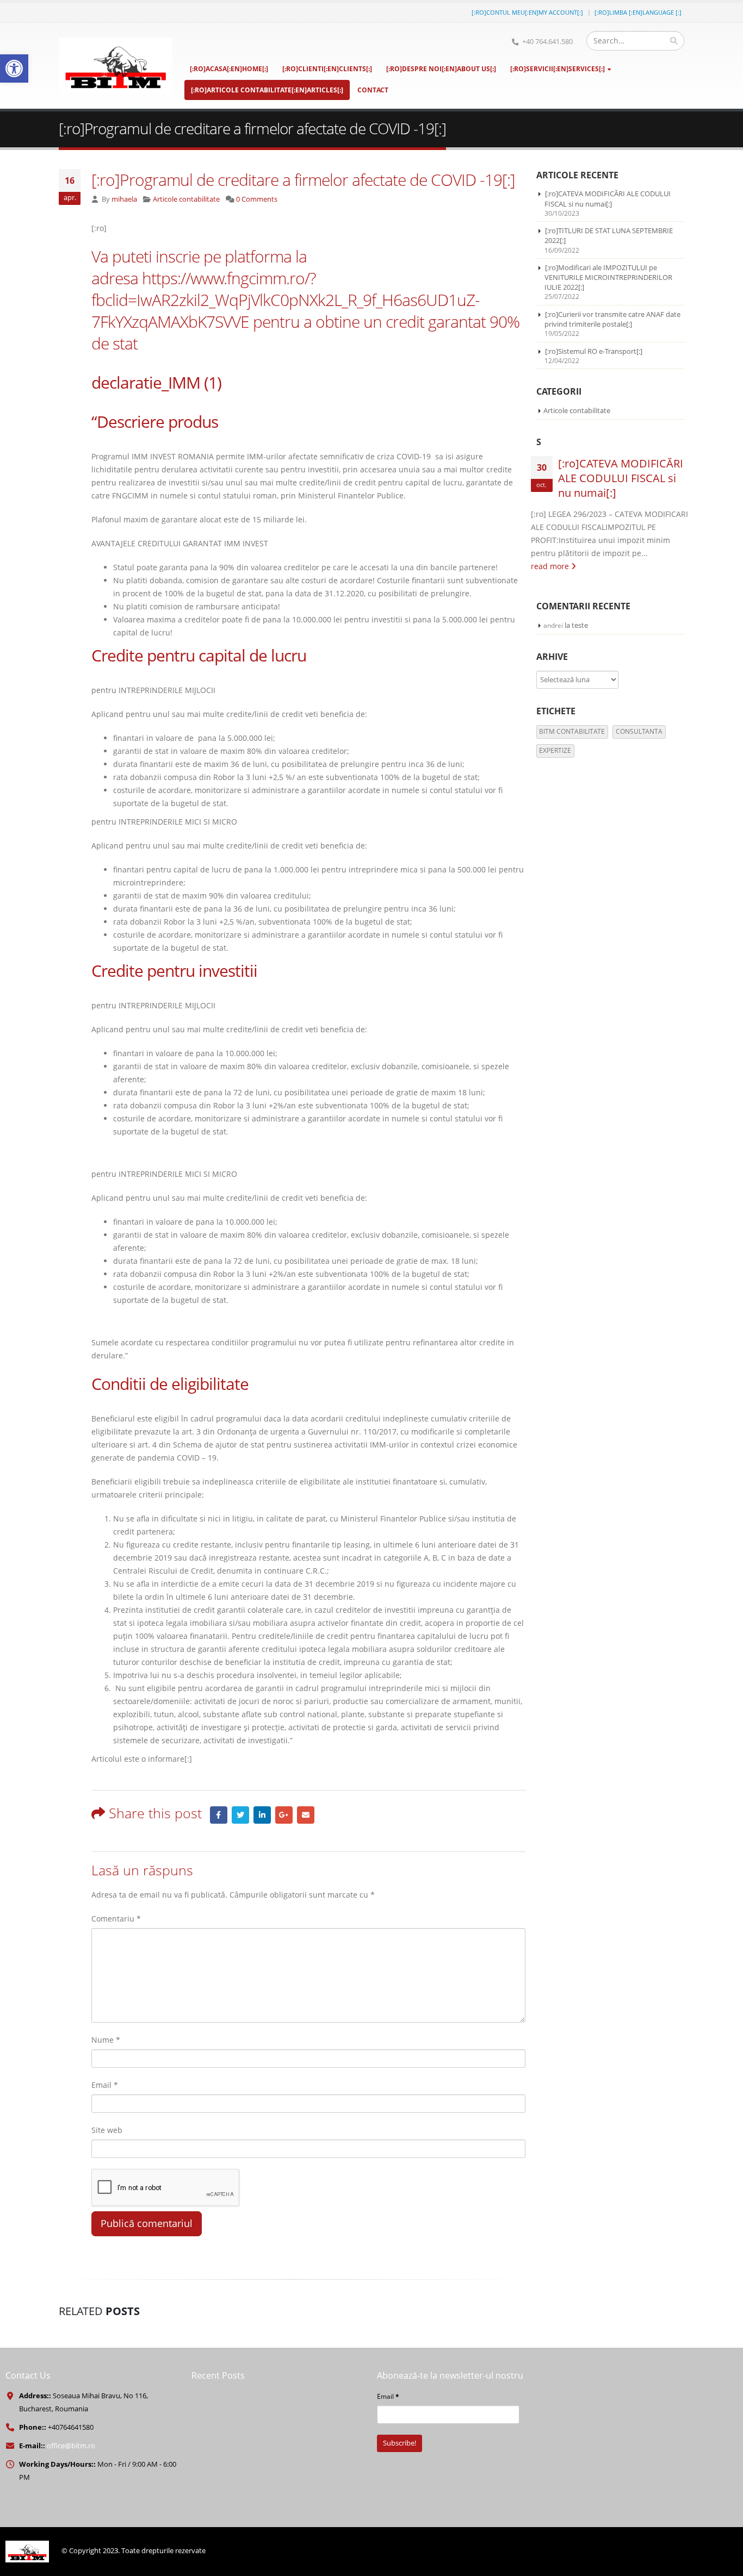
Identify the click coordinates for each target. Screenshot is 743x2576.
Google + (284, 1815)
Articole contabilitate (186, 199)
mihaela (124, 199)
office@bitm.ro (71, 2446)
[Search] (674, 41)
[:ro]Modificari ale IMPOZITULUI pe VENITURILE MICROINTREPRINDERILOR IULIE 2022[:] (608, 277)
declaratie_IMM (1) (156, 382)
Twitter (240, 1815)
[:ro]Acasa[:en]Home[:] (229, 69)
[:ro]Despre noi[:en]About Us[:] (441, 69)
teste (580, 625)
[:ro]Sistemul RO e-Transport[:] (594, 351)
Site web (107, 2130)
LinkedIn (262, 1815)
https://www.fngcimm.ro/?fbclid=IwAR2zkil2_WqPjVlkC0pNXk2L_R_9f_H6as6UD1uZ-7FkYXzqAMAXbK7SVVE (286, 300)
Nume (106, 2040)
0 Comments (257, 199)
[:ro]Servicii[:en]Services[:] (558, 69)
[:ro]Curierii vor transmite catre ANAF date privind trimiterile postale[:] (612, 319)
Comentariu (116, 1919)
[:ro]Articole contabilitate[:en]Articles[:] (267, 90)
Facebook (219, 1815)
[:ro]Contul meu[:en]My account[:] (527, 12)
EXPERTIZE (555, 750)
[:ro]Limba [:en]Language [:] (638, 12)
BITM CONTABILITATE (572, 731)
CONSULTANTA (639, 731)
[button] (14, 68)
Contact (373, 90)
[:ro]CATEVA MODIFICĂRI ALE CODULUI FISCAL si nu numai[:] (608, 198)
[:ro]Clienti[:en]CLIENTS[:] (327, 69)
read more (551, 566)
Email (306, 1815)
